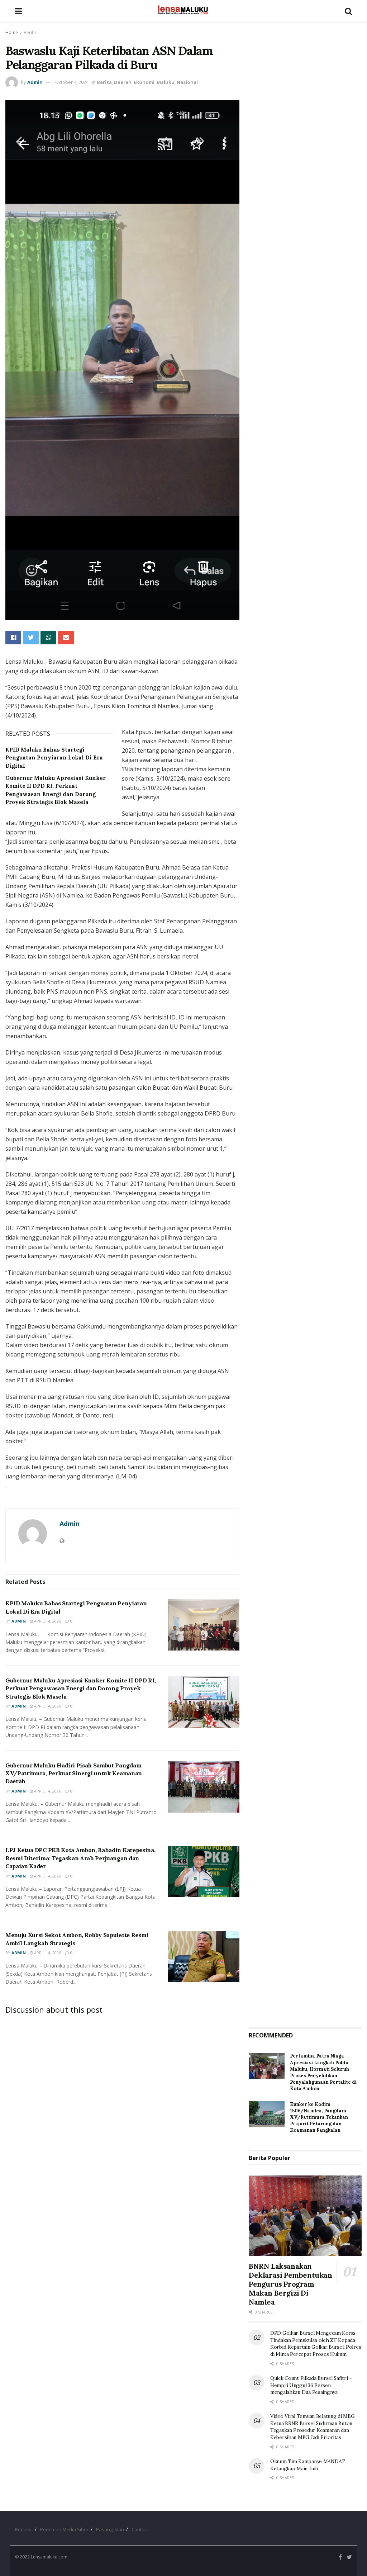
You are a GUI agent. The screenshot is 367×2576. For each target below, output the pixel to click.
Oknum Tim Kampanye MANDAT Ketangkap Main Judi (308, 2465)
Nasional (187, 82)
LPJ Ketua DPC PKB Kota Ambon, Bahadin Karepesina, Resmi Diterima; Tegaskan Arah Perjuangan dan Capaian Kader (80, 1858)
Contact (140, 2529)
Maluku (166, 82)
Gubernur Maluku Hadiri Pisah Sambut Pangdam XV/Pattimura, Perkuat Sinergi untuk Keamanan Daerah (74, 1773)
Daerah (123, 82)
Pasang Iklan (110, 2529)
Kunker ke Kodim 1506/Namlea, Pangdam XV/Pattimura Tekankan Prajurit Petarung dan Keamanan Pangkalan (319, 2117)
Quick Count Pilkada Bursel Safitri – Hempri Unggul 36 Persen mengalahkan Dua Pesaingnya (311, 2385)
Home (12, 32)
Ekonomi (144, 82)
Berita (30, 32)
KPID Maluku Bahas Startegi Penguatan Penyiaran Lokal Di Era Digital (54, 758)
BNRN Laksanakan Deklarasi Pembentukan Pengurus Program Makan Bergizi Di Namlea (290, 2284)
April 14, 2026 (47, 1621)
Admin (35, 82)
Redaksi (24, 2529)
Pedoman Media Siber (64, 2529)
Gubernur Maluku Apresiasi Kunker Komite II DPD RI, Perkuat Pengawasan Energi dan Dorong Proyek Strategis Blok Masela (81, 1688)
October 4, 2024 (72, 82)
